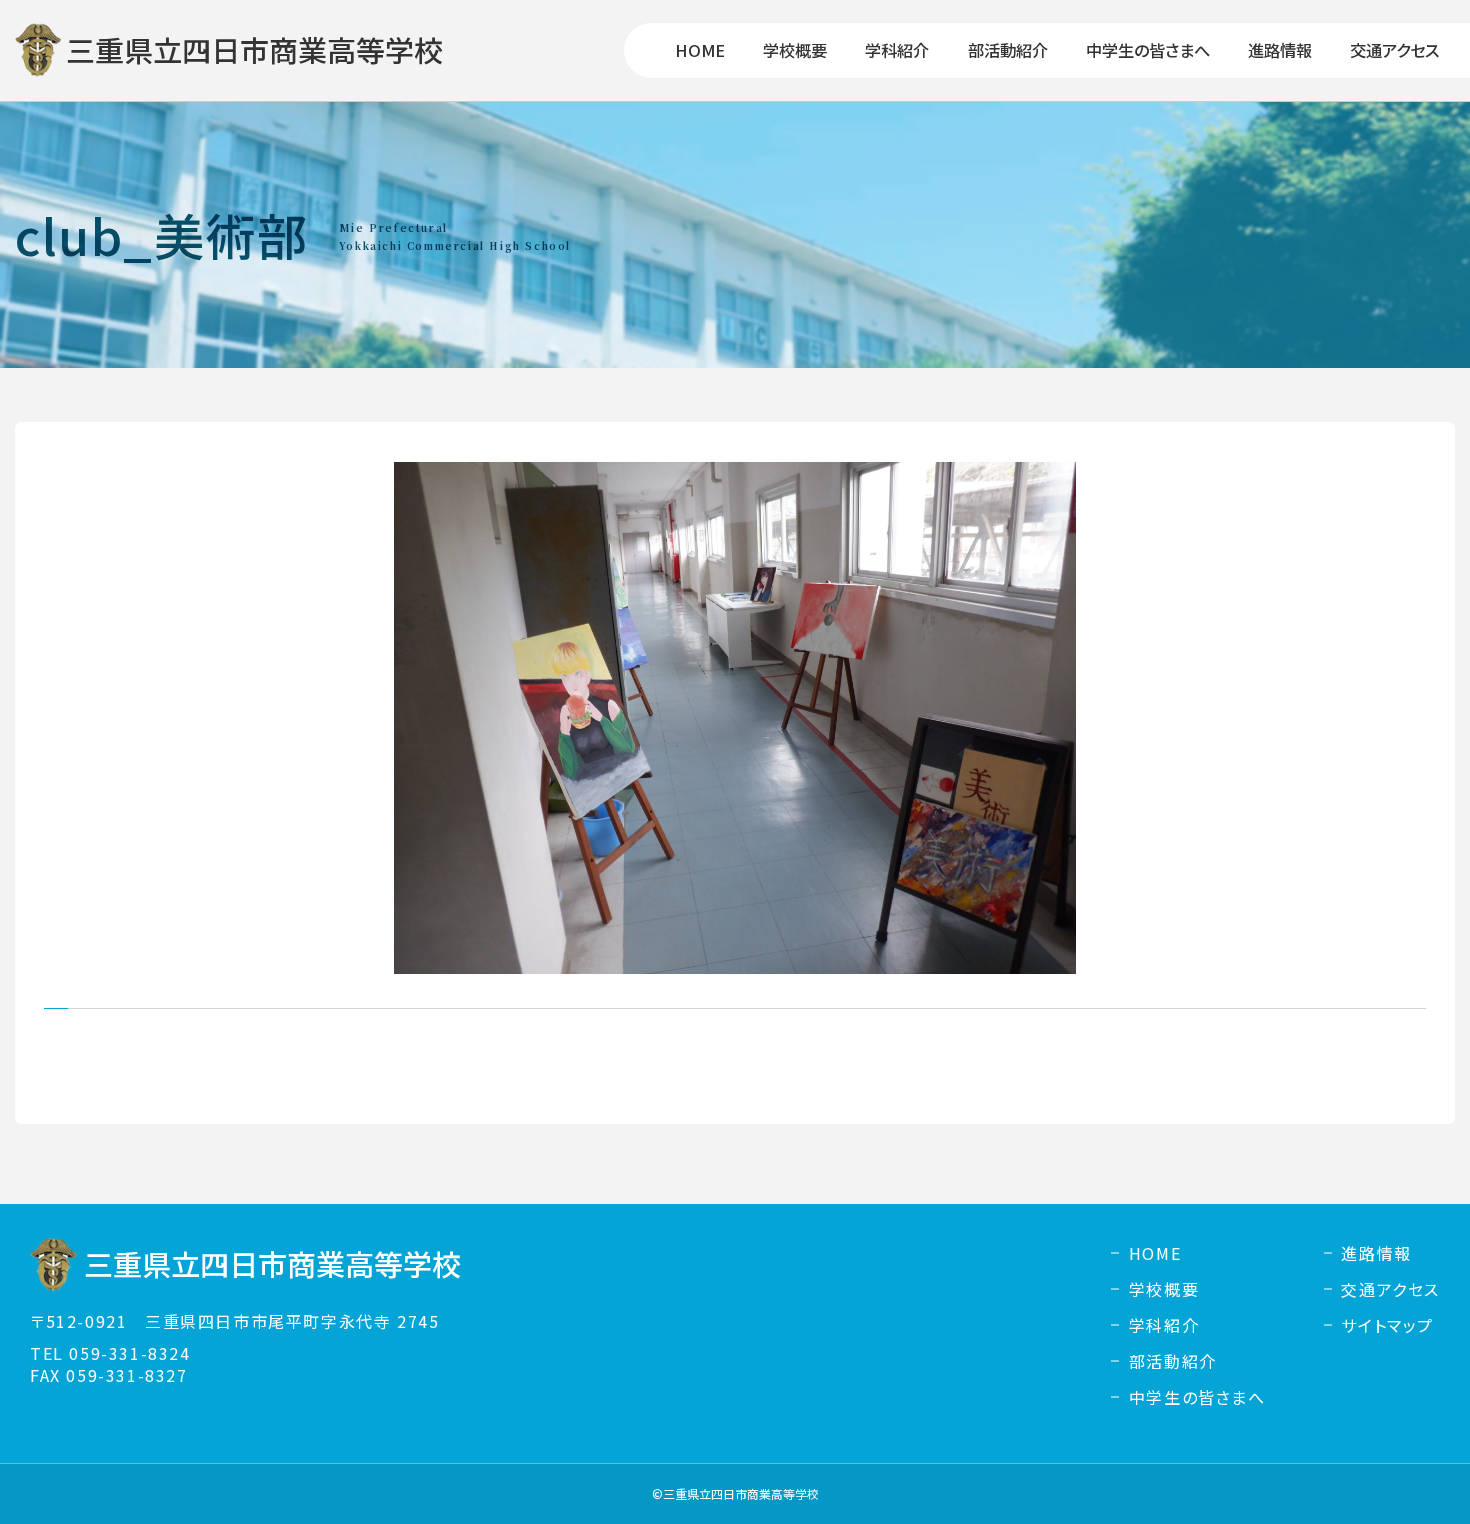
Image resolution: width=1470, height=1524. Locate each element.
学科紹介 (897, 50)
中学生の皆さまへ (1148, 50)
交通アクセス (1394, 50)
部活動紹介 (1008, 50)
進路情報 (1280, 50)
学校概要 (795, 50)
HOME (700, 50)
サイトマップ (1387, 1325)
